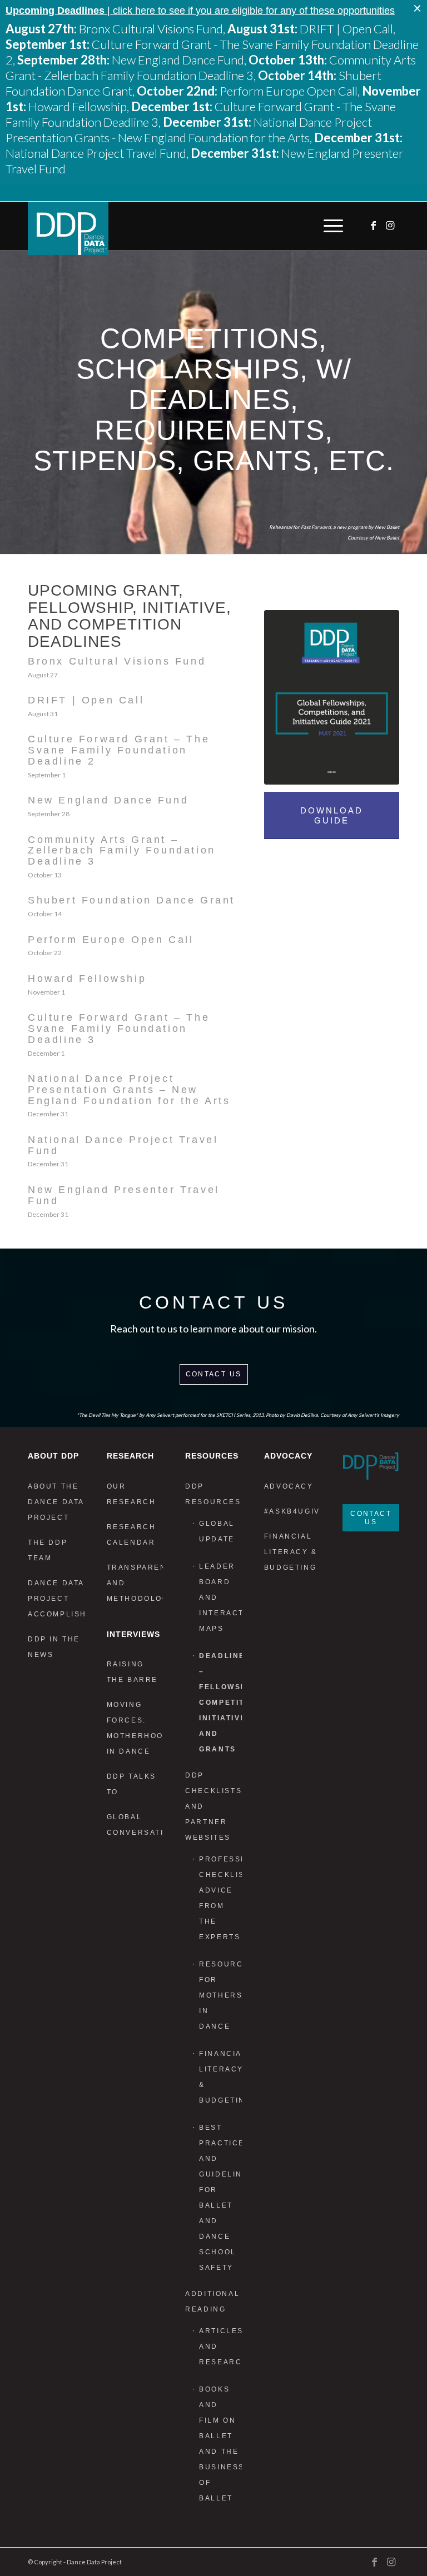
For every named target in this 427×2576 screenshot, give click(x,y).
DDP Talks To (131, 1784)
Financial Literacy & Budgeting (220, 2077)
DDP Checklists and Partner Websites (213, 1806)
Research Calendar (131, 1535)
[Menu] (331, 226)
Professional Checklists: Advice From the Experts (220, 1898)
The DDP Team (48, 1550)
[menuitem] (331, 226)
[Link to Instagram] (391, 226)
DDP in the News (54, 1647)
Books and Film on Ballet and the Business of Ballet (220, 2444)
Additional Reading (212, 2302)
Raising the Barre (132, 1672)
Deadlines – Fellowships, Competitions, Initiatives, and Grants (220, 1703)
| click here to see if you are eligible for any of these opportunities (200, 11)
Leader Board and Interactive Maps (220, 1597)
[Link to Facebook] (374, 226)
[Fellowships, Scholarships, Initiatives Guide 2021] (332, 698)
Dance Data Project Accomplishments (56, 1599)
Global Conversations (135, 1825)
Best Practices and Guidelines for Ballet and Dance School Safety (220, 2198)
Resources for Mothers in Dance (220, 1995)
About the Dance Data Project (56, 1502)
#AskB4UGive (292, 1511)
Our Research (131, 1494)
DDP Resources (213, 1494)
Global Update (217, 1531)
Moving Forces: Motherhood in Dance (135, 1728)
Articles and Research (220, 2347)
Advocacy (289, 1486)
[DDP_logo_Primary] (68, 228)
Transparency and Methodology (135, 1583)
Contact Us (214, 1374)
